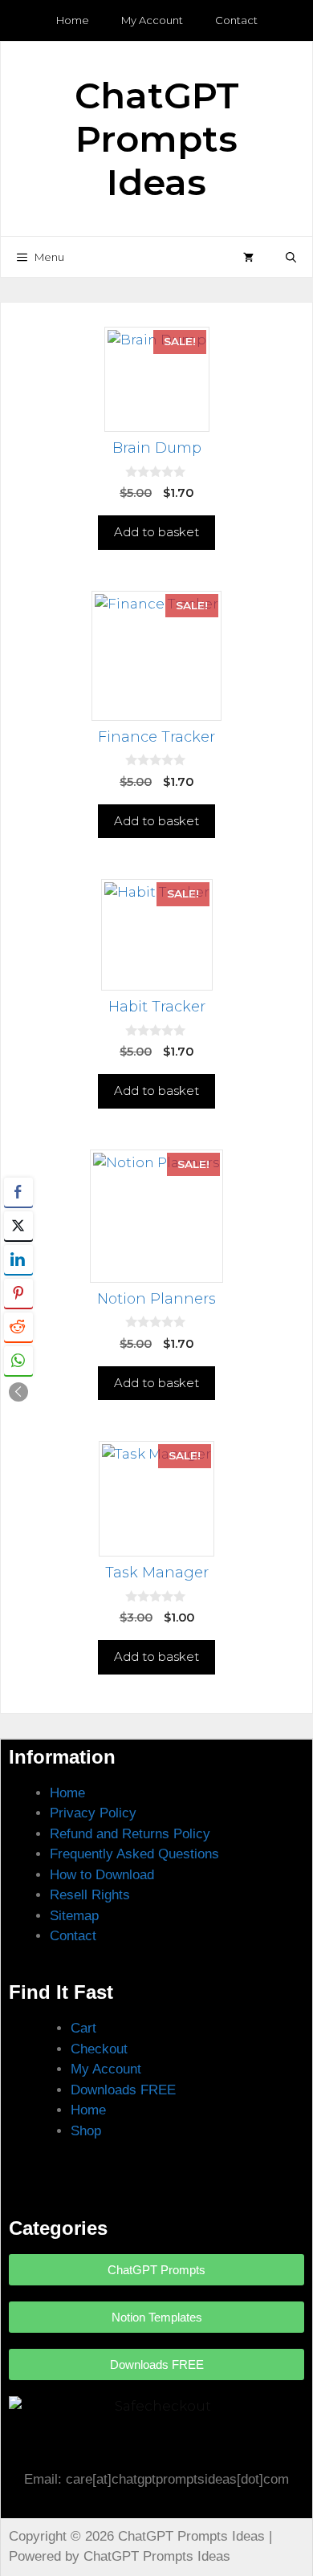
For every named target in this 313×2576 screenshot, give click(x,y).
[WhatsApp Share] (18, 1361)
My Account (152, 20)
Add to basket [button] (156, 532)
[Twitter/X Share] (18, 1226)
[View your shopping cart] (248, 257)
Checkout (99, 2049)
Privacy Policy (93, 1813)
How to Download (102, 1875)
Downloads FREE (123, 2090)
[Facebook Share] (18, 1192)
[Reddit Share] (18, 1327)
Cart (83, 2028)
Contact (236, 20)
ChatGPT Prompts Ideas (157, 138)
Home (73, 20)
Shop (86, 2131)
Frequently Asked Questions (134, 1854)
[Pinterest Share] (18, 1293)
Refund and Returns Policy (130, 1834)
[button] (291, 257)
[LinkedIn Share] (18, 1260)
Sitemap (74, 1916)
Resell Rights (90, 1895)
